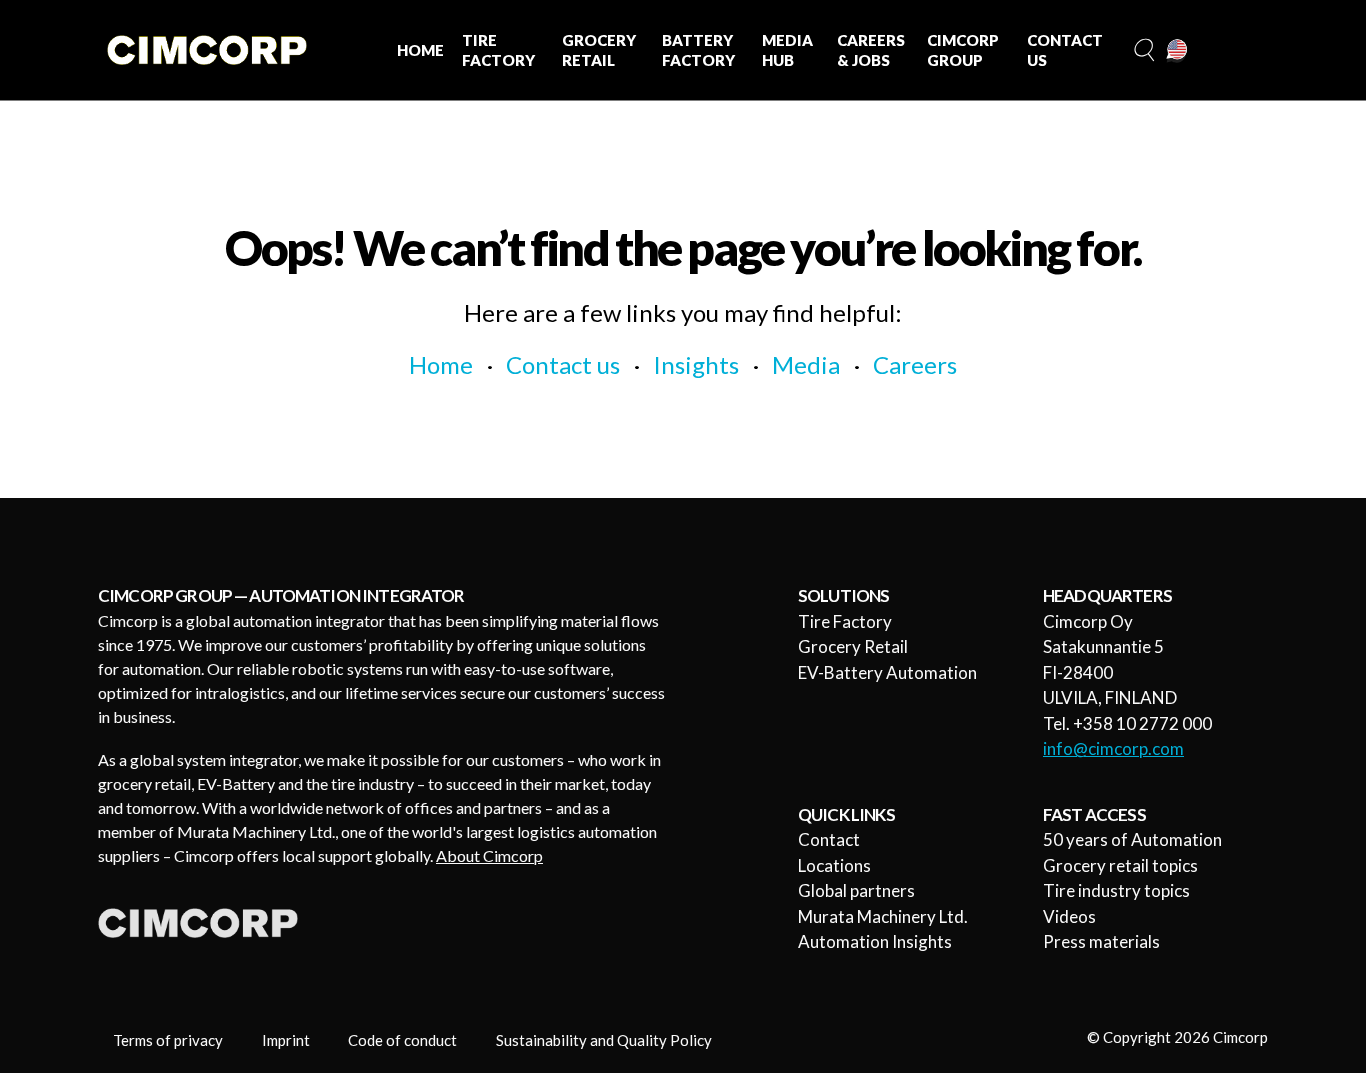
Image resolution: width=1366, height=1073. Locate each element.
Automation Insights (875, 941)
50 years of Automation (1132, 839)
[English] (1178, 51)
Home (441, 364)
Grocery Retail (853, 646)
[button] (1142, 50)
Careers (915, 364)
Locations (834, 865)
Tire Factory (845, 621)
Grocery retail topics (1120, 865)
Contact (829, 839)
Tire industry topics (1116, 890)
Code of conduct (402, 1040)
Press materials (1101, 941)
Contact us (563, 364)
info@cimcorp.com (1113, 748)
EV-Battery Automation (887, 672)
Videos (1069, 916)
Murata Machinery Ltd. (883, 916)
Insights (696, 364)
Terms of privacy (168, 1040)
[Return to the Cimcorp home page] (207, 50)
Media (806, 364)
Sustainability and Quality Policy (604, 1040)
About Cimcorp (489, 855)
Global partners (856, 890)
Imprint (286, 1040)
